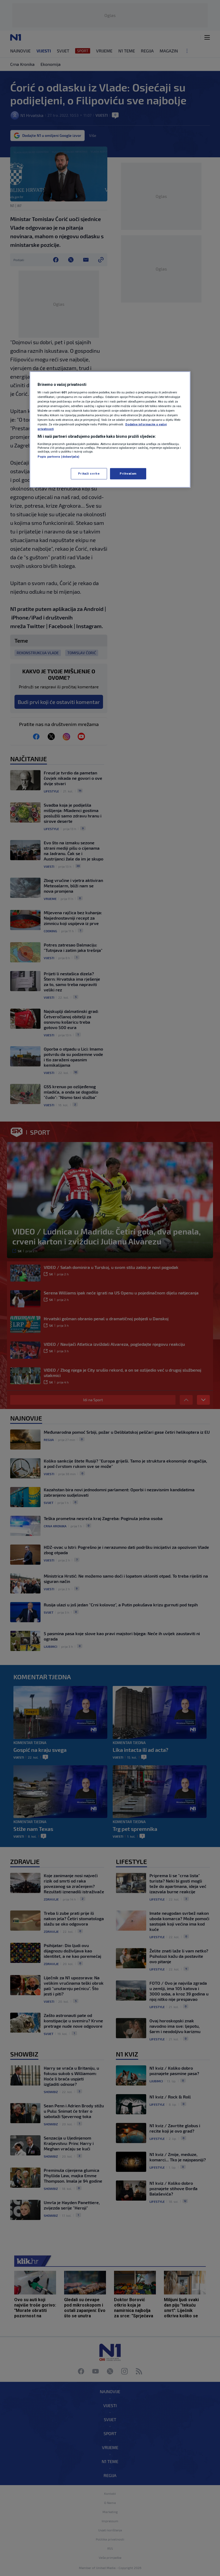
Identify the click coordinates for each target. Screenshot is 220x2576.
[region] (110, 430)
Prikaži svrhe (89, 474)
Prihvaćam (128, 474)
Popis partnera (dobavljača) (58, 456)
